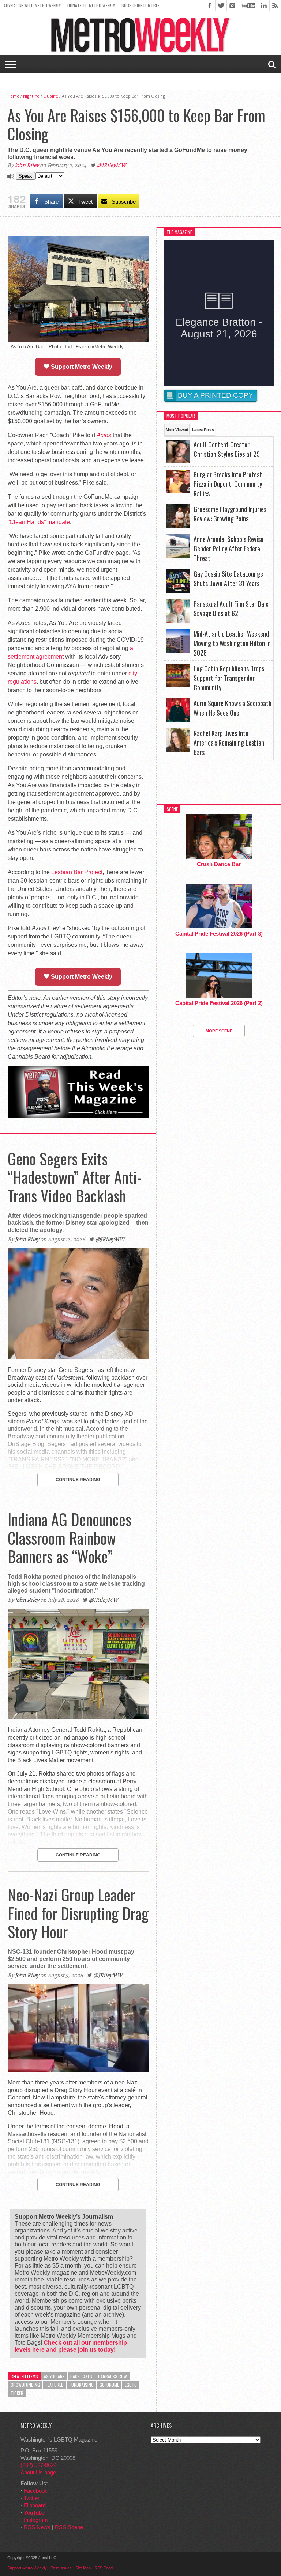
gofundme (109, 2385)
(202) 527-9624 (39, 2465)
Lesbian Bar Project (77, 872)
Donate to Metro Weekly (91, 5)
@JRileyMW (112, 165)
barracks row (113, 2376)
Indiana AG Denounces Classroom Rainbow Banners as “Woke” (70, 1538)
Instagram (36, 2520)
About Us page (38, 2472)
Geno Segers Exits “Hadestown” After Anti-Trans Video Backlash (75, 1177)
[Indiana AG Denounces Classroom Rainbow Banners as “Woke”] (78, 1717)
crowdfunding (25, 2385)
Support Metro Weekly (81, 367)
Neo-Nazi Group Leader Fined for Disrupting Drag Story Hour (78, 1913)
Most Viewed (177, 430)
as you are (54, 2376)
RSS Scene (69, 2527)
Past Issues (61, 2568)
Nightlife (31, 96)
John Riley (27, 165)
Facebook (36, 2491)
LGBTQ (131, 2385)
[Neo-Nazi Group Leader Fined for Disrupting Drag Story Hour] (78, 2070)
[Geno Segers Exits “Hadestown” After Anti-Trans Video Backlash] (78, 1357)
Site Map (83, 2568)
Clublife (51, 96)
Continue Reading (78, 1480)
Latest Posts (203, 430)
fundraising (82, 2385)
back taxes (81, 2376)
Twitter (32, 2498)
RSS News (37, 2527)
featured (55, 2385)
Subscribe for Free (140, 5)
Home (13, 96)
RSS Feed (104, 2568)
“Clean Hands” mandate (39, 522)
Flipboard (35, 2505)
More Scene (219, 1031)
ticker (17, 2393)
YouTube (34, 2513)
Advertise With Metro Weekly (32, 5)
